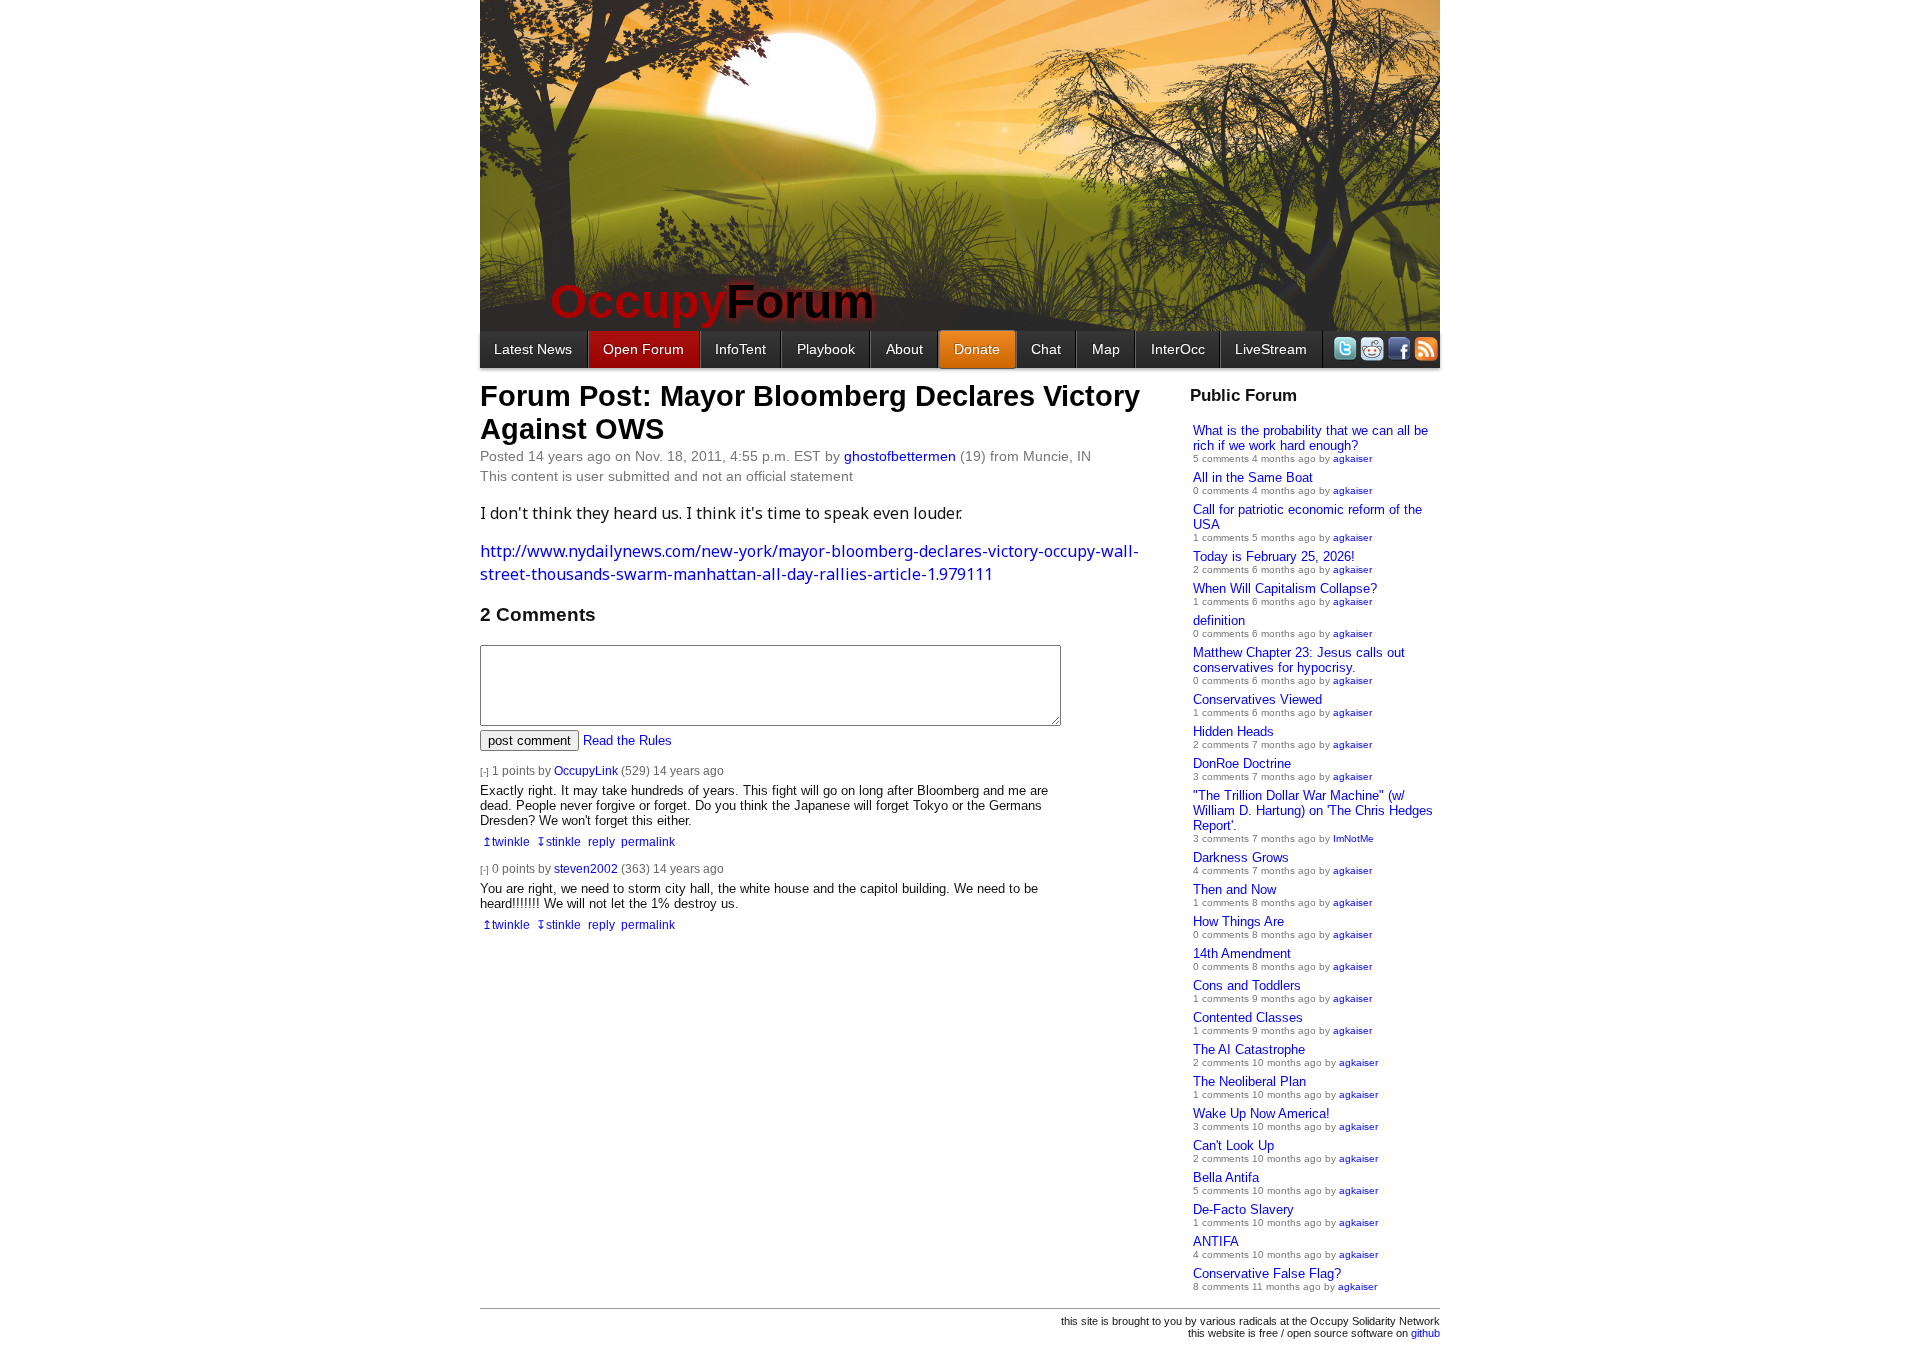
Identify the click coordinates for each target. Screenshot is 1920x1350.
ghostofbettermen (900, 456)
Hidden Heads (1233, 731)
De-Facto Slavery (1243, 1209)
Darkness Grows (1241, 857)
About (904, 349)
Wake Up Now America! (1261, 1113)
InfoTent (740, 349)
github (1425, 1333)
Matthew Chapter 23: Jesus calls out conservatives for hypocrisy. (1299, 660)
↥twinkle (506, 841)
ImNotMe (1353, 838)
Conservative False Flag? (1267, 1273)
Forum (712, 301)
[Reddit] (1370, 348)
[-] (484, 771)
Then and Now (1234, 889)
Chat (1046, 349)
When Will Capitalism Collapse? (1285, 588)
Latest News (533, 349)
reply (601, 841)
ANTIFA (1216, 1241)
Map (1106, 349)
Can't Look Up (1233, 1145)
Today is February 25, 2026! (1274, 556)
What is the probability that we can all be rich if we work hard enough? (1310, 438)
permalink (648, 841)
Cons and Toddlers (1247, 985)
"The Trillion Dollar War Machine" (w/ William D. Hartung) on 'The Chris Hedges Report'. (1313, 810)
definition (1219, 620)
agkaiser (1352, 458)
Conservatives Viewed (1257, 699)
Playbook (826, 349)
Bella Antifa (1226, 1177)
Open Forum (643, 349)
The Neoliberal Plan (1249, 1081)
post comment (529, 740)
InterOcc (1178, 349)
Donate (977, 349)
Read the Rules (627, 740)
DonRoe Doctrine (1242, 763)
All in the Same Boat (1253, 477)
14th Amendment (1242, 953)
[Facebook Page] (1397, 348)
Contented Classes (1248, 1017)
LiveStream (1271, 349)
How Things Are (1238, 921)
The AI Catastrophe (1249, 1049)
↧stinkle (558, 841)
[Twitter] (1343, 348)
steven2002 (586, 868)
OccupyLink (586, 770)
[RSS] (1424, 348)
